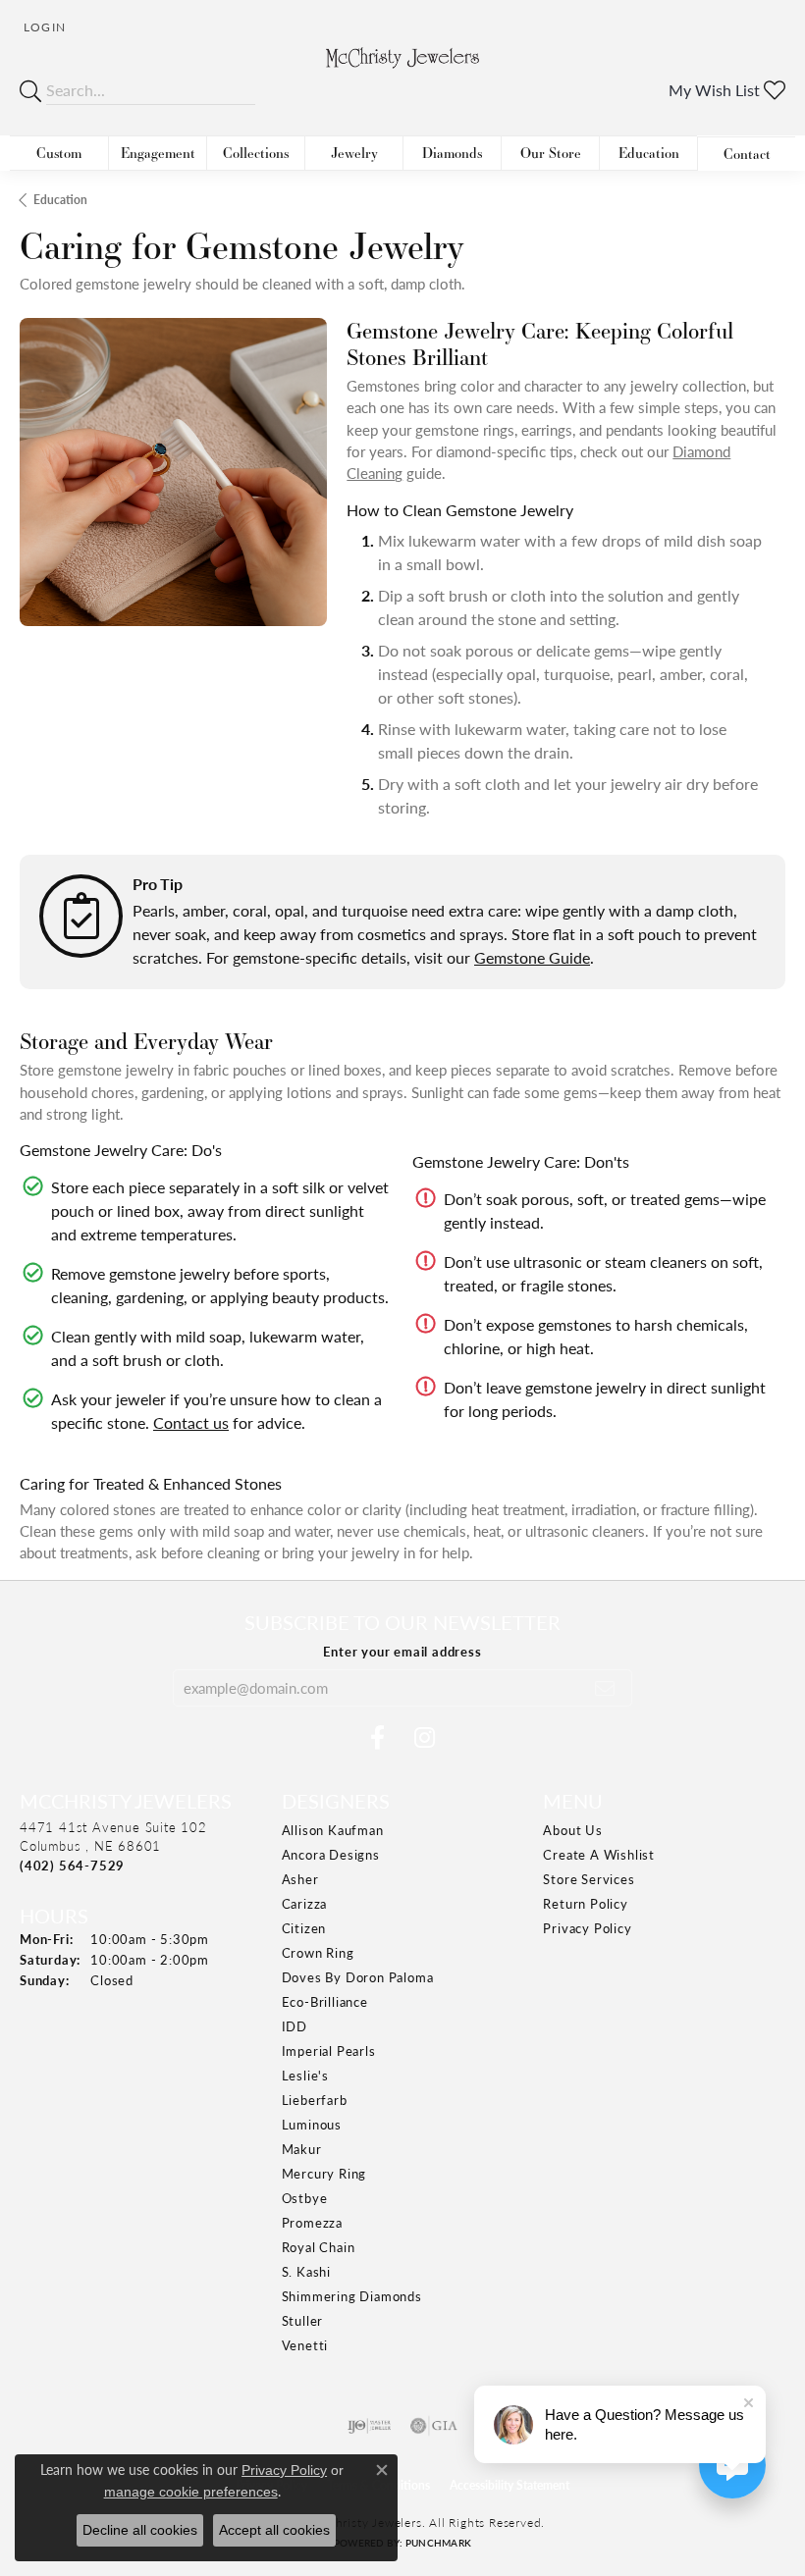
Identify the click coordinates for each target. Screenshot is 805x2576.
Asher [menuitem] (300, 1879)
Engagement (158, 153)
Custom (59, 153)
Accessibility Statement (510, 2485)
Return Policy (585, 1903)
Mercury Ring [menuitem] (324, 2173)
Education (649, 153)
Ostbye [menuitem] (305, 2198)
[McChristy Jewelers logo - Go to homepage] (403, 70)
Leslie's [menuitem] (305, 2075)
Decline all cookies (140, 2530)
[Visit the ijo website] (370, 2426)
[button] (43, 27)
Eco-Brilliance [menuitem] (325, 2001)
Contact (747, 154)
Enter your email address (402, 1651)
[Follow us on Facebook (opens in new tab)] (377, 1738)
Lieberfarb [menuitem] (315, 2100)
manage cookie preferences (191, 2492)
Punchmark (438, 2543)
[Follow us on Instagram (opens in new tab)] (425, 1738)
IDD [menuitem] (295, 2026)
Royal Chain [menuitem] (319, 2247)
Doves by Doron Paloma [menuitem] (358, 1977)
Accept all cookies (274, 2530)
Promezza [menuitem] (312, 2222)
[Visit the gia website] (434, 2426)
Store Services (589, 1879)
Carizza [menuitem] (305, 1903)
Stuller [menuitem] (303, 2320)
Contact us (191, 1422)
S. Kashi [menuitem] (306, 2271)
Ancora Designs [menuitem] (331, 1854)
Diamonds (452, 153)
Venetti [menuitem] (305, 2345)
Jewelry (354, 153)
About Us (572, 1830)
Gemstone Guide (532, 957)
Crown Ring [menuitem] (318, 1952)
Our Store (551, 153)
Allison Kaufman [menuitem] (333, 1830)
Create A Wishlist (599, 1854)
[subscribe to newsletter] (605, 1688)
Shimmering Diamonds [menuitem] (352, 2296)
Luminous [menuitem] (312, 2124)
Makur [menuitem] (302, 2149)
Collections (256, 153)
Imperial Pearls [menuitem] (329, 2050)
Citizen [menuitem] (304, 1928)
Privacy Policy (587, 1928)
